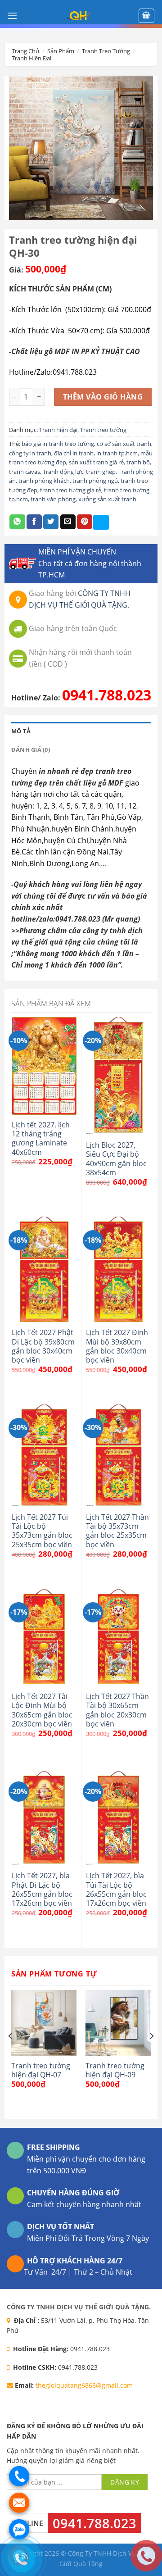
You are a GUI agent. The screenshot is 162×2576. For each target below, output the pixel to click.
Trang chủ (25, 51)
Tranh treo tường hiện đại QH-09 (115, 2070)
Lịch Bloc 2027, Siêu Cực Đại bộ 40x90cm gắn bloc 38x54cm (116, 1159)
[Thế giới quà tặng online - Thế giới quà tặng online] (79, 16)
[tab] (81, 731)
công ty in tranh (30, 453)
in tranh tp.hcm (117, 453)
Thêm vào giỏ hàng (103, 397)
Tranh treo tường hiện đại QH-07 (41, 2070)
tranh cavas (25, 472)
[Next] (151, 2054)
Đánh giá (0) (31, 750)
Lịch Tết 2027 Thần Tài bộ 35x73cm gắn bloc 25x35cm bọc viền (117, 1531)
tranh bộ (138, 462)
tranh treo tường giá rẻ (71, 490)
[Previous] (11, 2054)
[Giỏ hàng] (147, 16)
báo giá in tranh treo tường (58, 444)
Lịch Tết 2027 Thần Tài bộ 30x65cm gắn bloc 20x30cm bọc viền (117, 1710)
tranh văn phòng (53, 499)
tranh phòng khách (44, 481)
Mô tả (21, 731)
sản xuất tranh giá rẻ (96, 462)
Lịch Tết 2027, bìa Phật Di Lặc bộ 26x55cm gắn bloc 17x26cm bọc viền (42, 1889)
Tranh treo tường (106, 51)
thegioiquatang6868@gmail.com (84, 2385)
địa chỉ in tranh (74, 453)
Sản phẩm (61, 51)
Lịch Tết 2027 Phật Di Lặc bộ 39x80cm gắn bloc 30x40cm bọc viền (43, 1346)
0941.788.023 (107, 695)
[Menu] (12, 16)
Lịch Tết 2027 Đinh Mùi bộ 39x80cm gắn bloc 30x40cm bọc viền (117, 1346)
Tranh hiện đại (31, 58)
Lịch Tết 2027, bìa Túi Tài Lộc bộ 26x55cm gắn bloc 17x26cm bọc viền (116, 1889)
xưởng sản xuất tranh (107, 499)
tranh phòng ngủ (95, 481)
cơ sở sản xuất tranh (124, 444)
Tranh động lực (63, 472)
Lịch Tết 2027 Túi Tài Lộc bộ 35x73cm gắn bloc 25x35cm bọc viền (42, 1531)
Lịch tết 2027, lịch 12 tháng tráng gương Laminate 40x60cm (41, 1138)
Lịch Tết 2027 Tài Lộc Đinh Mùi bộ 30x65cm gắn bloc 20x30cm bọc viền (42, 1710)
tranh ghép (101, 472)
